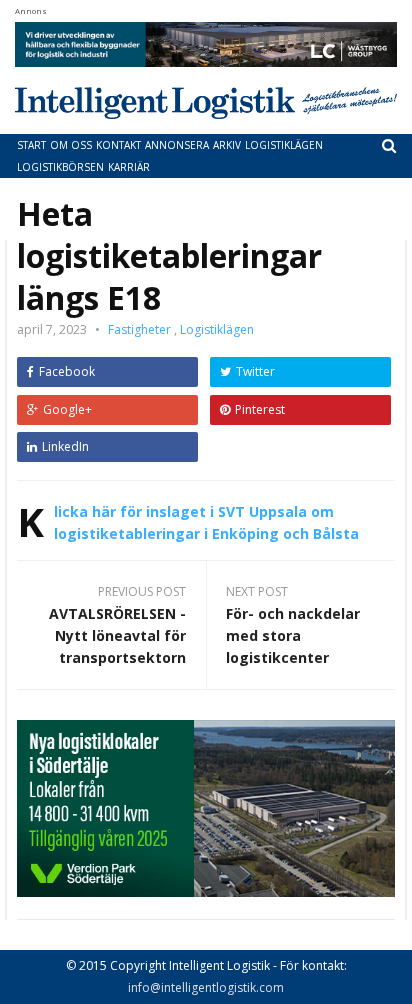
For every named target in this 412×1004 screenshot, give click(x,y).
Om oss (71, 145)
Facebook (67, 371)
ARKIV (227, 145)
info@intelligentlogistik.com (206, 987)
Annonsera (177, 145)
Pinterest (260, 409)
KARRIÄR (129, 167)
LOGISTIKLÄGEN (284, 145)
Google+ (67, 409)
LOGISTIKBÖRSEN (60, 167)
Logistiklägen (217, 329)
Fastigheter (139, 329)
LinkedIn (65, 446)
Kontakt (118, 145)
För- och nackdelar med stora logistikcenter (293, 635)
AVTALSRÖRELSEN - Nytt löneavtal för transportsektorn (117, 635)
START (31, 145)
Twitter (255, 371)
